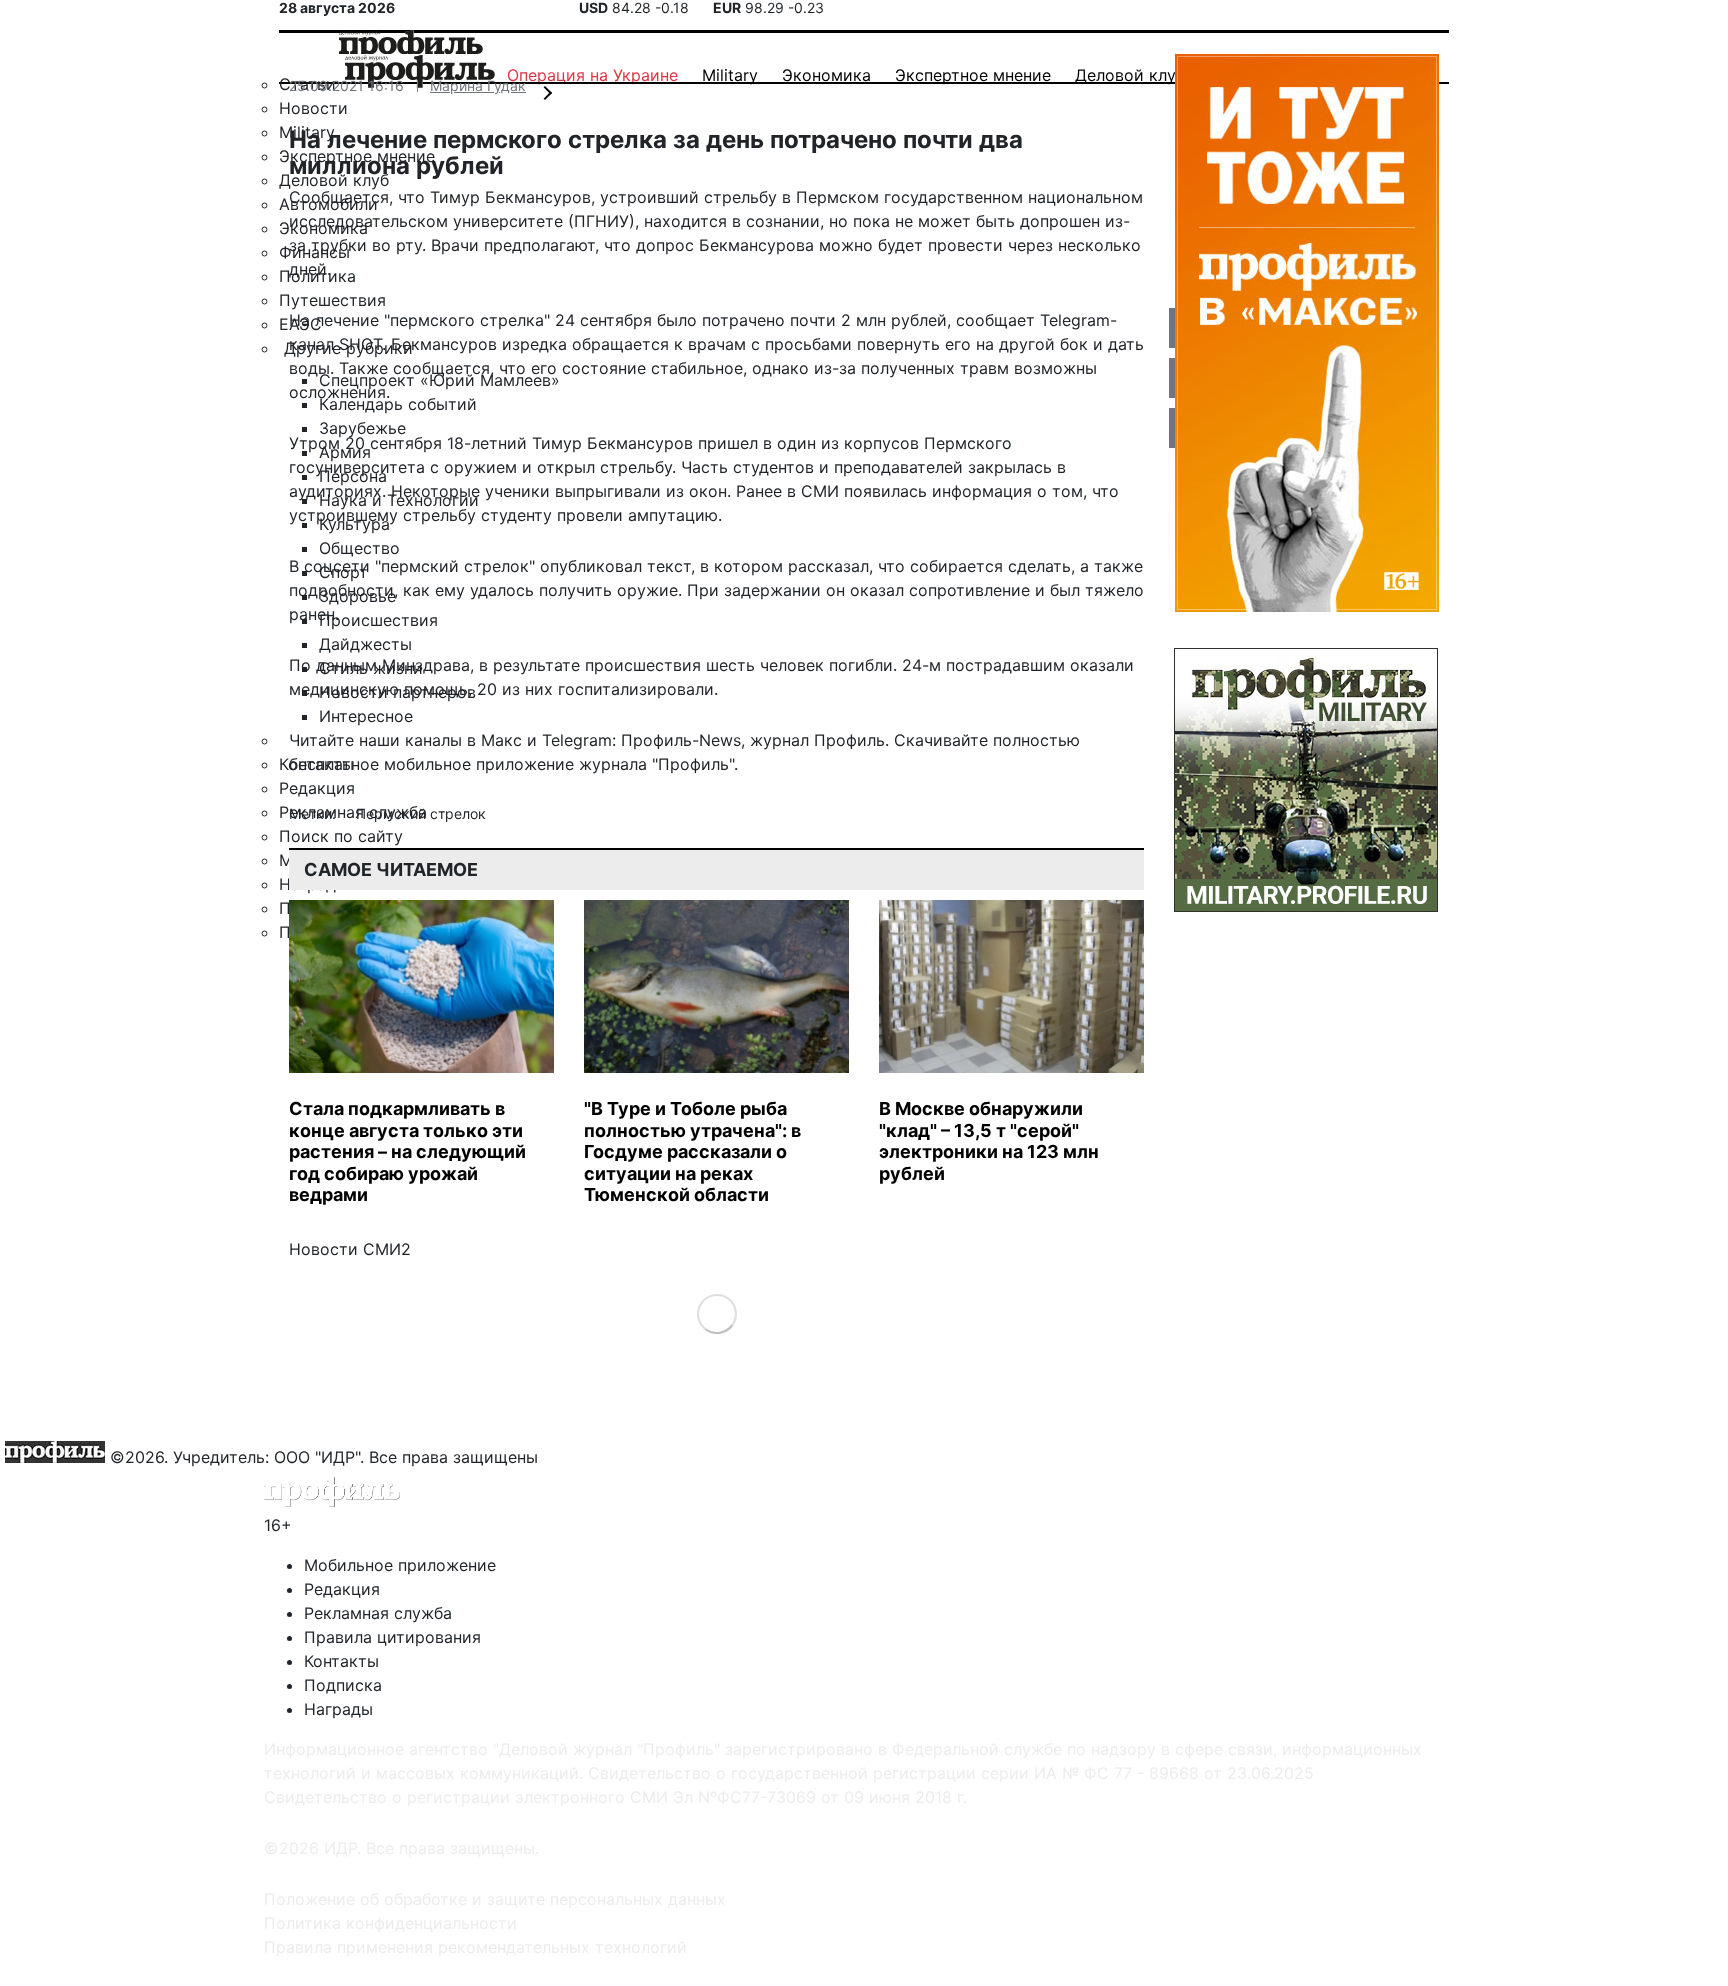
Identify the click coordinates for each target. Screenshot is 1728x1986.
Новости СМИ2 (350, 1249)
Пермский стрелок (421, 813)
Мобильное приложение (400, 1565)
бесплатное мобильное (380, 764)
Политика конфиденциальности (390, 1923)
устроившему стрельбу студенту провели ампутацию (503, 515)
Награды (338, 1709)
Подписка (343, 1685)
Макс (501, 740)
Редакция (342, 1589)
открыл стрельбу (604, 467)
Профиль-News (681, 740)
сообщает (995, 320)
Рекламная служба (378, 1613)
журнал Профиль (817, 740)
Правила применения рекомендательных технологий (475, 1947)
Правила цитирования (392, 1637)
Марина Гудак (478, 85)
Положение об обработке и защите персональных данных (495, 1899)
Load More (716, 1312)
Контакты (341, 1661)
